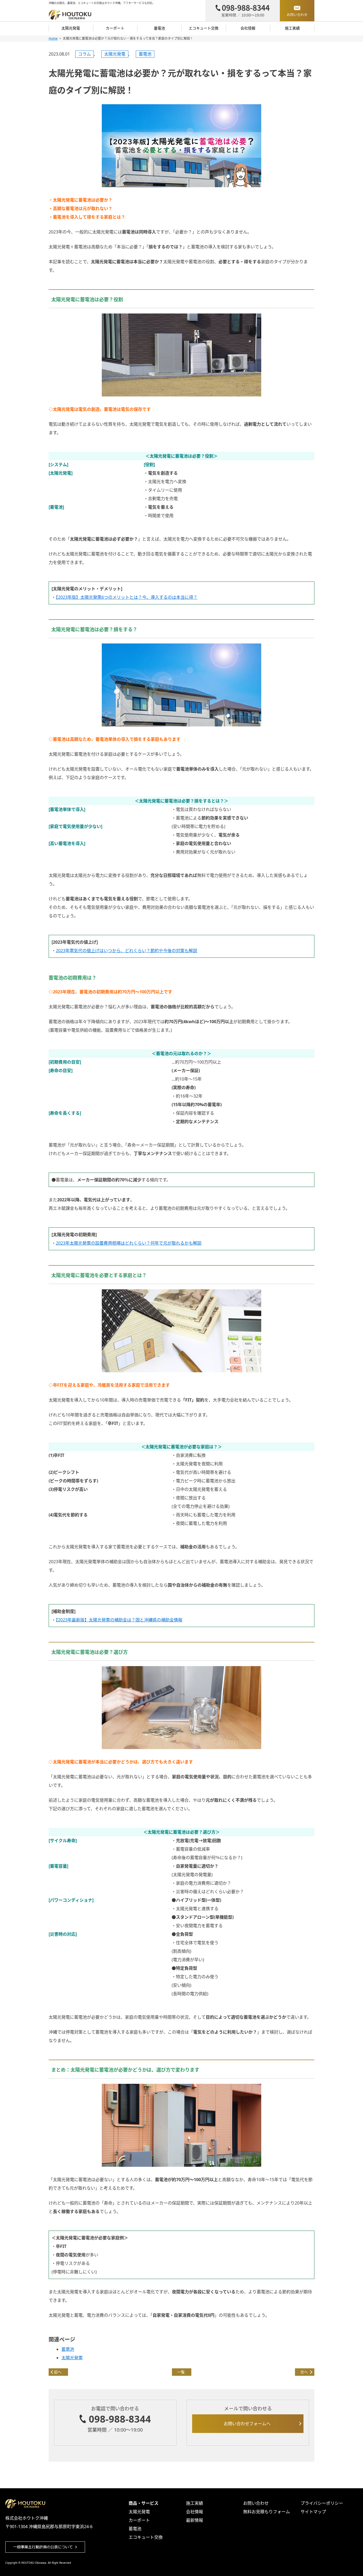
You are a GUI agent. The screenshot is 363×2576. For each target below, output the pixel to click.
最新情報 (195, 2520)
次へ (304, 2372)
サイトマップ (313, 2512)
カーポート (115, 28)
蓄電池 (159, 28)
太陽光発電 (71, 28)
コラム (85, 54)
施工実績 (292, 28)
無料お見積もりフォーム (267, 2512)
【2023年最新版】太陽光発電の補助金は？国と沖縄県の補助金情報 (119, 1620)
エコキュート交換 (204, 28)
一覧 (181, 2372)
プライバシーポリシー (322, 2503)
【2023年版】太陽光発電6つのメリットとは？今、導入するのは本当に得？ (127, 597)
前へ (58, 2372)
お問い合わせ (256, 2503)
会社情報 (248, 28)
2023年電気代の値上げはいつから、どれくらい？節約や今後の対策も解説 (126, 951)
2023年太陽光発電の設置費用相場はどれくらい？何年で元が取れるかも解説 (129, 1243)
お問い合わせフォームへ (247, 2424)
